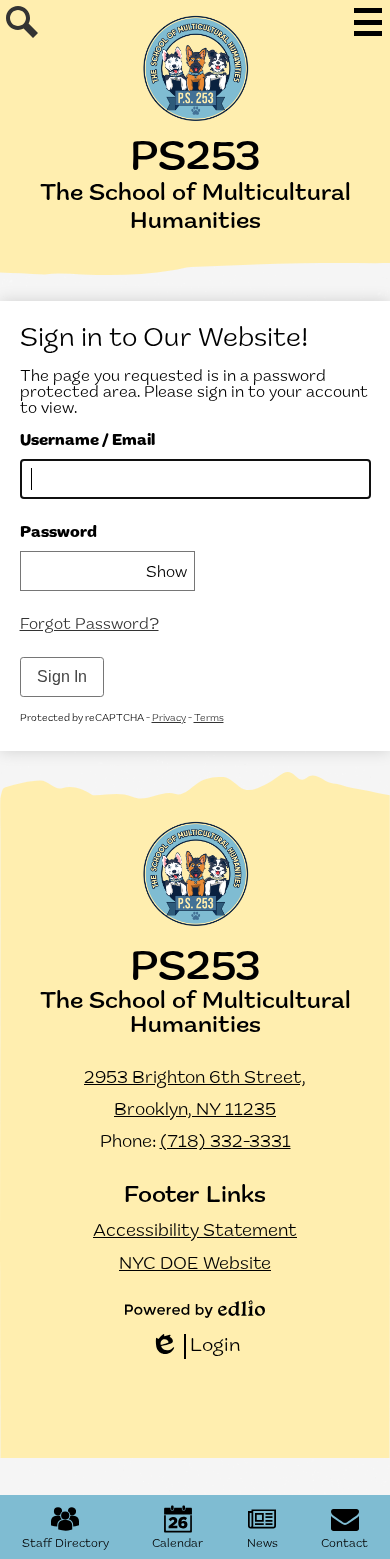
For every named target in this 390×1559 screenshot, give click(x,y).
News (262, 1544)
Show (166, 573)
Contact (344, 1544)
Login (195, 1347)
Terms (209, 718)
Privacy (169, 718)
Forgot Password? (89, 625)
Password (58, 533)
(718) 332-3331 (225, 1143)
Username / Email (87, 441)
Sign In (62, 676)
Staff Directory (65, 1544)
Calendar (177, 1544)
